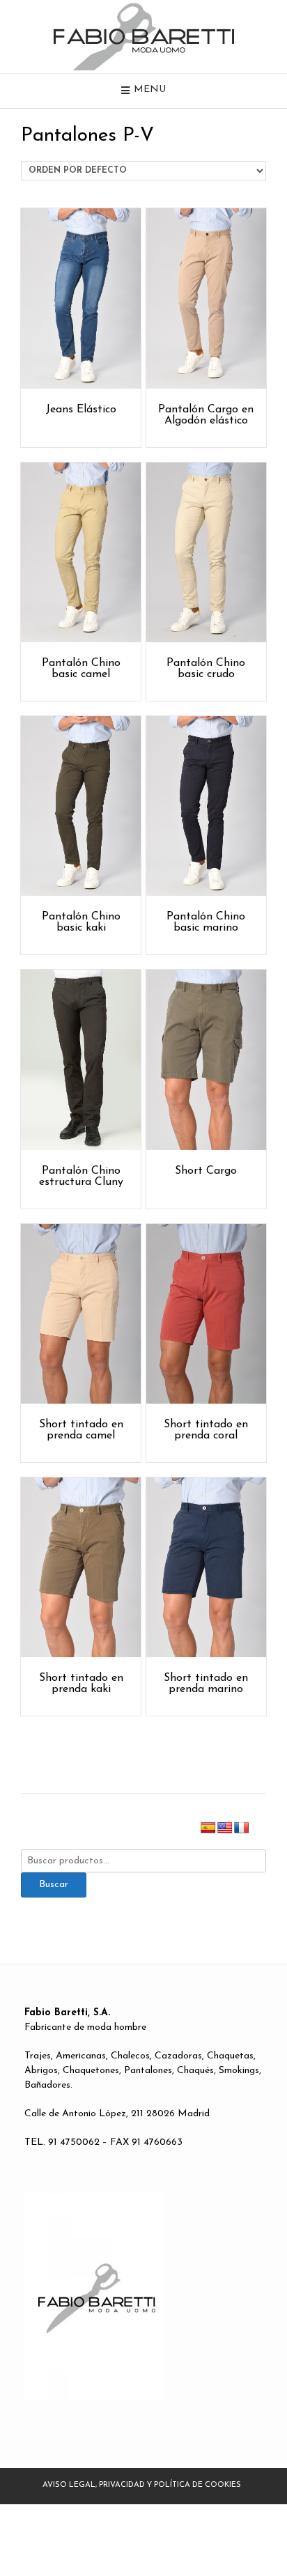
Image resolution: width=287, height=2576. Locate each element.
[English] (225, 1828)
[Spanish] (208, 1828)
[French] (242, 1828)
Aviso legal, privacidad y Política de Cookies (142, 2485)
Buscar (54, 1885)
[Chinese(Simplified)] (258, 1828)
